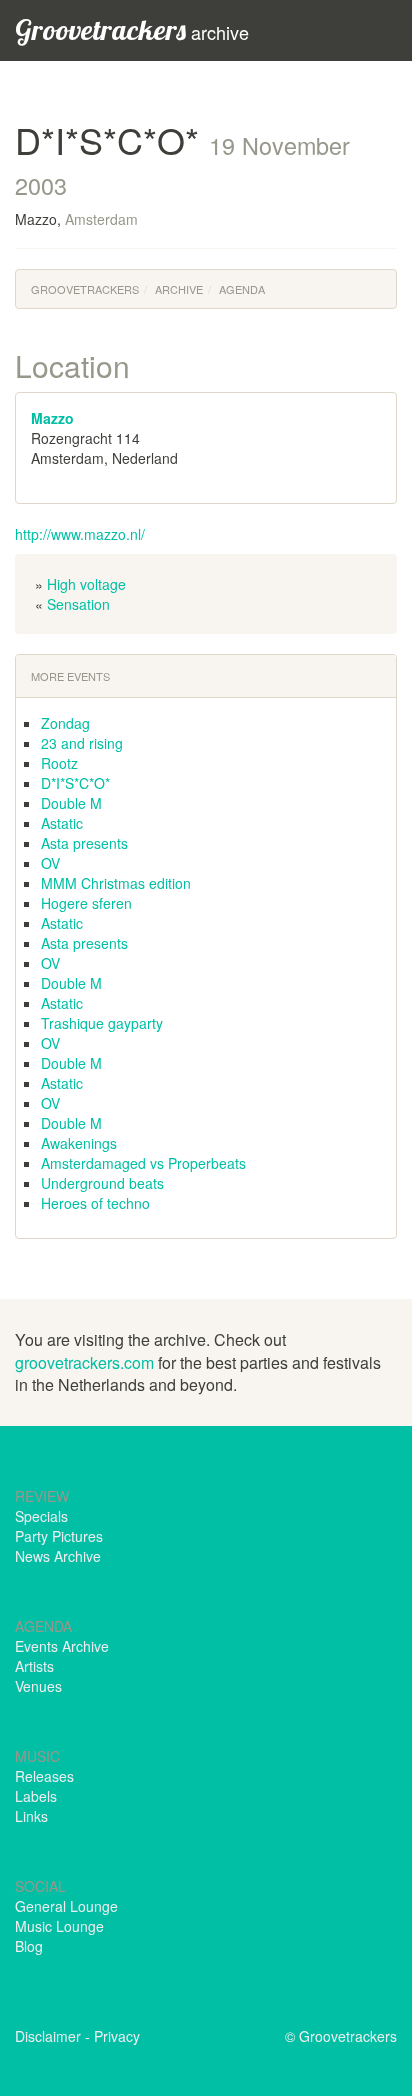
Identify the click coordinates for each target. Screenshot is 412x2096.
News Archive (58, 1556)
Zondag (65, 723)
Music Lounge (59, 1926)
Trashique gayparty (102, 1023)
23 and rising (82, 743)
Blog (29, 1946)
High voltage (86, 584)
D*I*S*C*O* (75, 783)
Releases (44, 1776)
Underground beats (102, 1183)
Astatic (62, 823)
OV (50, 863)
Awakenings (79, 1143)
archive (132, 29)
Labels (36, 1796)
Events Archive (62, 1646)
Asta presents (84, 843)
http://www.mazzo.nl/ (80, 534)
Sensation (78, 604)
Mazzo (52, 418)
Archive (179, 289)
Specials (41, 1516)
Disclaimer (48, 2036)
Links (31, 1816)
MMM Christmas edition (116, 883)
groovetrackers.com (84, 1362)
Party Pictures (59, 1536)
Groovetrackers (85, 289)
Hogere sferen (86, 903)
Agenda (242, 289)
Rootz (59, 763)
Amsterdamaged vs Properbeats (143, 1163)
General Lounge (66, 1906)
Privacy (117, 2036)
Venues (38, 1686)
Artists (34, 1666)
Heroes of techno (95, 1203)
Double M (71, 803)
